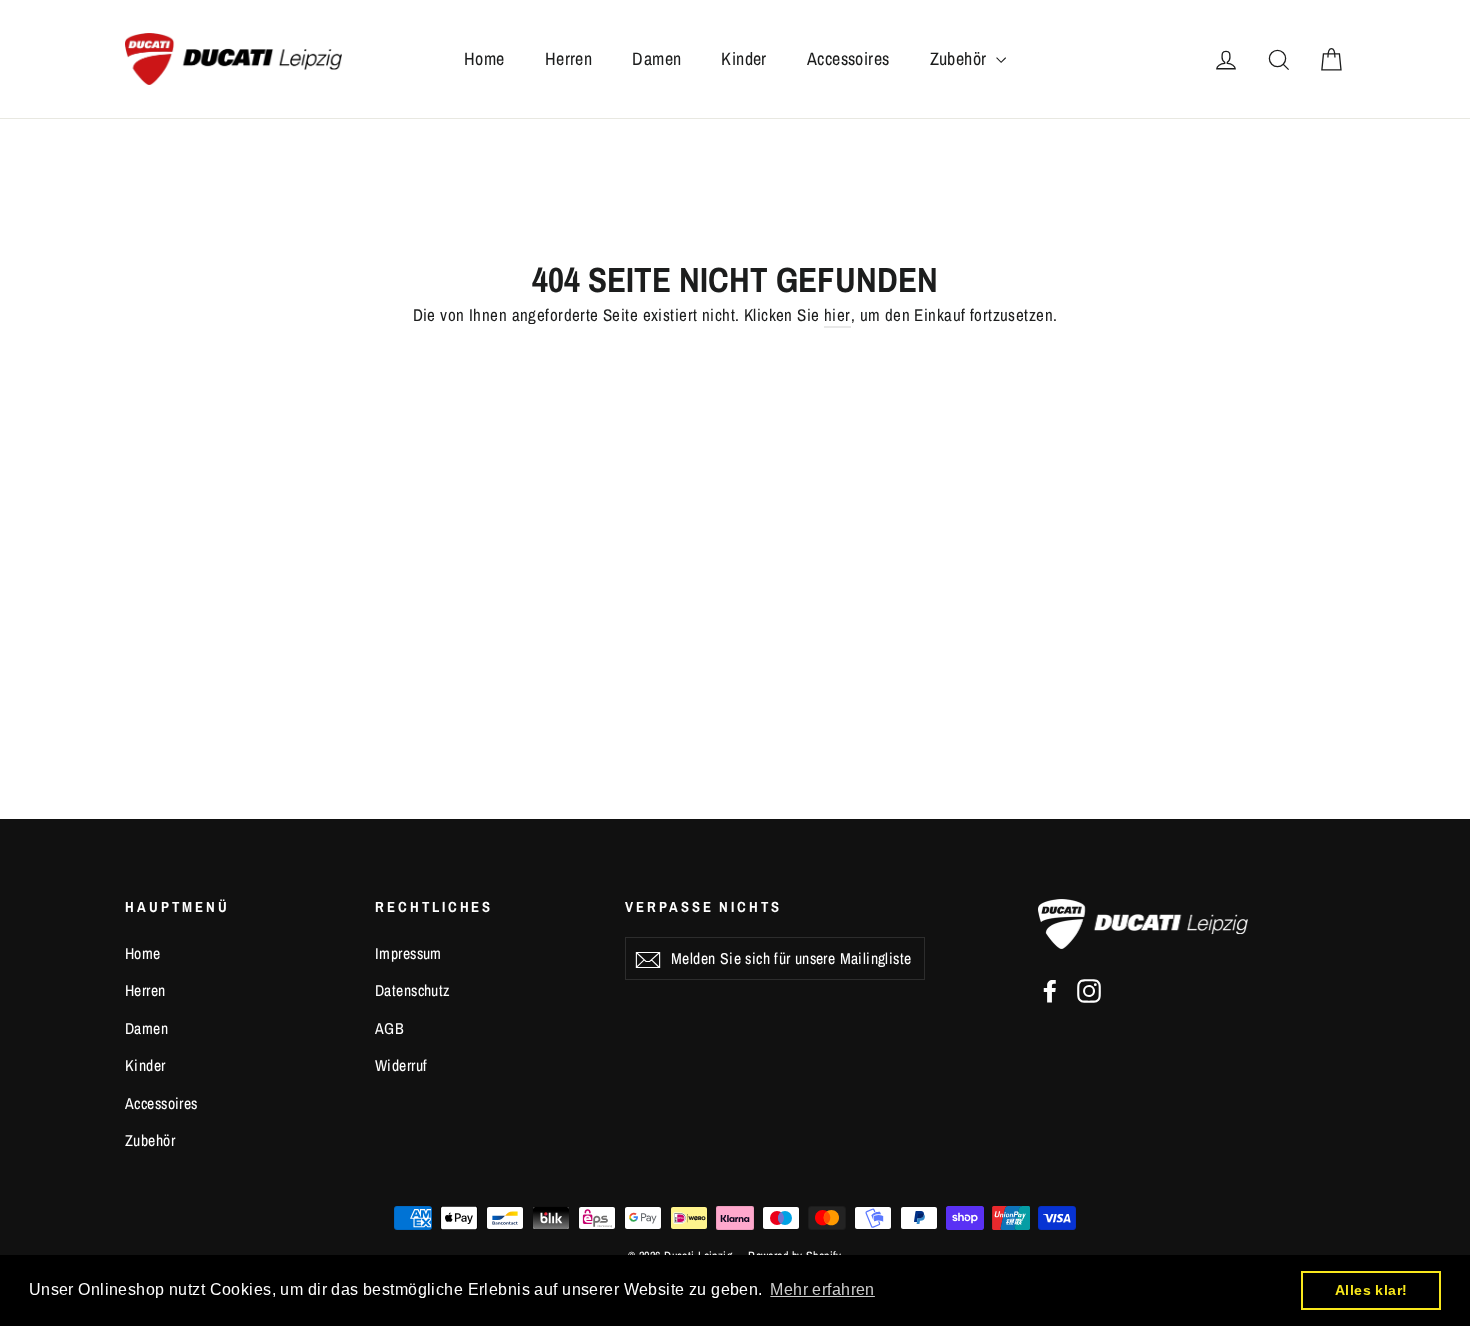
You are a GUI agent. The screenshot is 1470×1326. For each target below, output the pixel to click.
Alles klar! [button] (1371, 1290)
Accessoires (848, 58)
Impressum (408, 953)
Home (484, 58)
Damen (656, 58)
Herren (569, 58)
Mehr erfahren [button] (822, 1289)
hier (837, 314)
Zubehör (960, 58)
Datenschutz (412, 990)
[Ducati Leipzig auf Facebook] (1050, 990)
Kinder (744, 58)
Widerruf (401, 1065)
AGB (389, 1028)
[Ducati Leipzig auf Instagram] (1089, 990)
